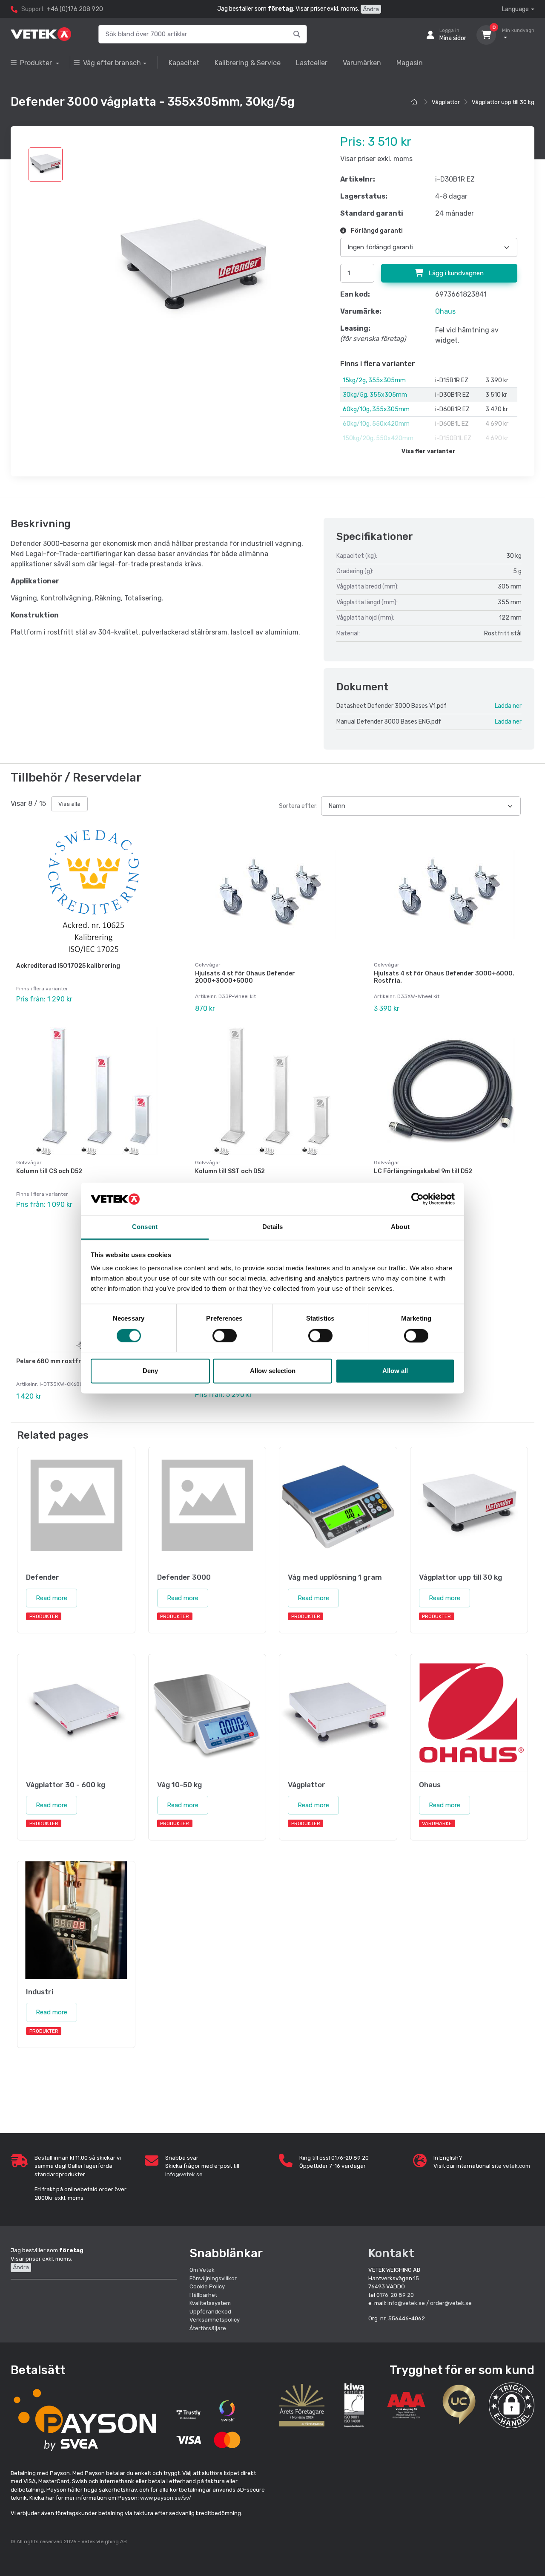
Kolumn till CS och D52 (49, 1171)
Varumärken (362, 63)
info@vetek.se (184, 2174)
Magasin (410, 63)
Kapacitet (184, 63)
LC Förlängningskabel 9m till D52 (423, 1171)
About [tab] (400, 1227)
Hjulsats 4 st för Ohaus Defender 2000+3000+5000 (245, 977)
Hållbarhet (203, 2295)
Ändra (371, 9)
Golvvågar (208, 965)
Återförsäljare (208, 2328)
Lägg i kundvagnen (455, 273)
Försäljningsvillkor (213, 2278)
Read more (52, 1598)
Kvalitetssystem (210, 2303)
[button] (512, 2405)
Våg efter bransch (112, 63)
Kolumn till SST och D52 (230, 1171)
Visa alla (69, 804)
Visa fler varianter (429, 451)
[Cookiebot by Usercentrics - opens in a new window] (417, 1199)
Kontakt (391, 2253)
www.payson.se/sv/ (166, 2498)
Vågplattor (446, 102)
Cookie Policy (207, 2286)
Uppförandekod (210, 2312)
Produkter (37, 63)
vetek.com (516, 2166)
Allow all (395, 1371)
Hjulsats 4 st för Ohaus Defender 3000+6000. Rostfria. (444, 977)
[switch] (225, 1336)
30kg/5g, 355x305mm (375, 395)
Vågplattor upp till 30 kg (503, 102)
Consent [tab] (145, 1227)
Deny (150, 1371)
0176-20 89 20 (395, 2295)
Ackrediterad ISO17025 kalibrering (68, 966)
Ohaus (445, 311)
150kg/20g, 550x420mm (378, 438)
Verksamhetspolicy (215, 2320)
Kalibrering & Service (248, 63)
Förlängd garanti (376, 231)
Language (515, 9)
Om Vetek (202, 2270)
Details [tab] (273, 1227)
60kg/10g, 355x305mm (376, 409)
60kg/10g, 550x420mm (376, 424)
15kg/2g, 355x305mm (374, 380)
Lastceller (312, 63)
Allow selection (273, 1371)
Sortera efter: (298, 806)
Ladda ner (508, 706)
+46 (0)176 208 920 (75, 9)
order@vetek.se (451, 2303)
